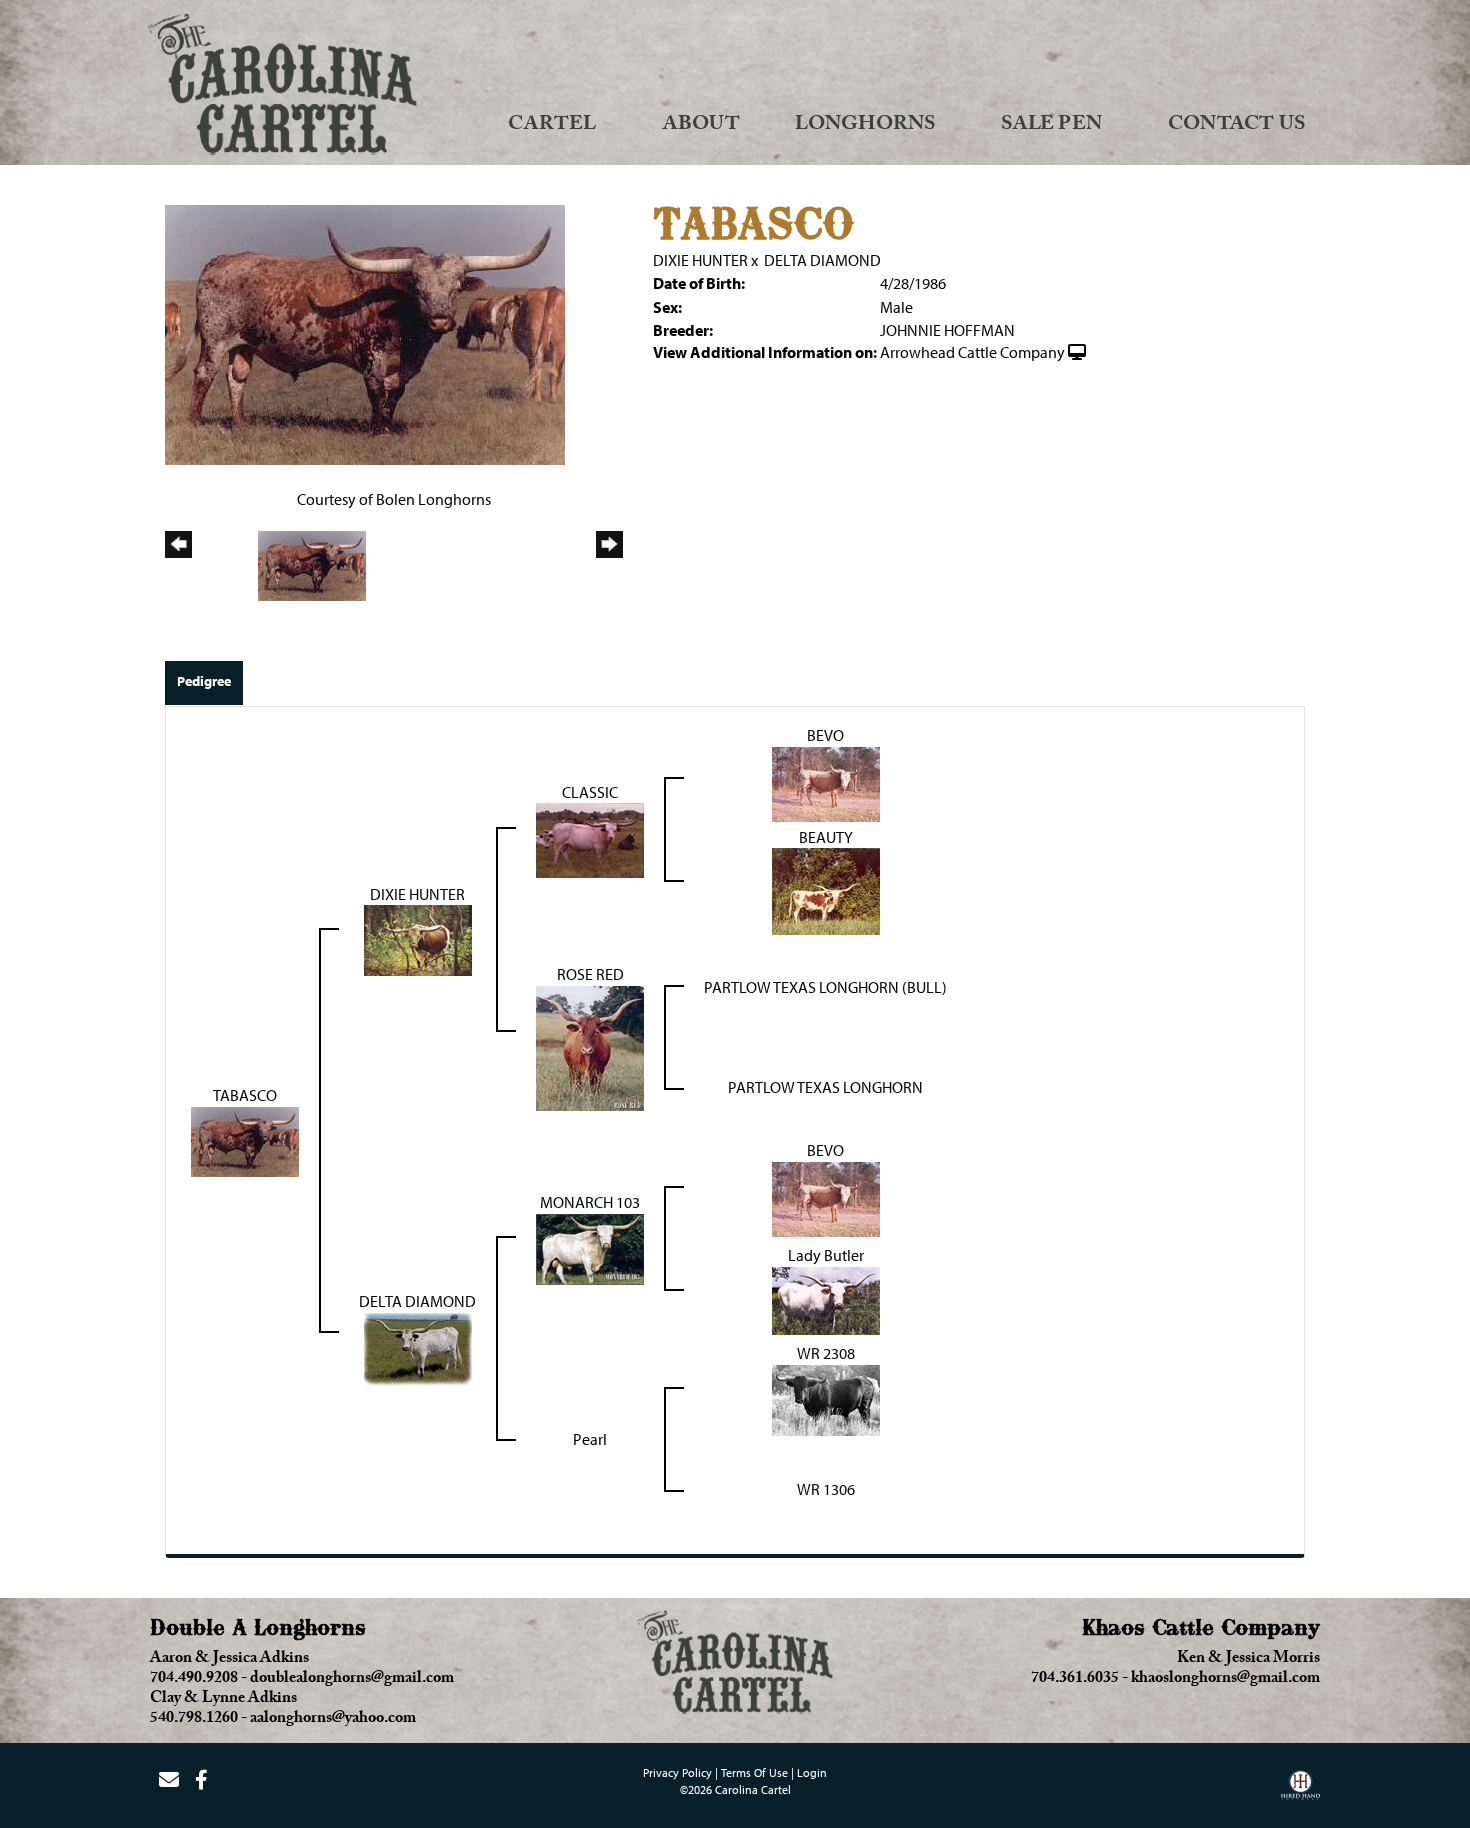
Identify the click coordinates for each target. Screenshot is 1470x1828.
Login (812, 1772)
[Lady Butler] (826, 1299)
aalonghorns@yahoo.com (333, 1720)
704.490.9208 (194, 1680)
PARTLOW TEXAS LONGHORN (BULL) (825, 987)
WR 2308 (826, 1353)
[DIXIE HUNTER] (418, 939)
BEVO (825, 735)
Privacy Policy (677, 1772)
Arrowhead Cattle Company (972, 352)
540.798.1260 (194, 1720)
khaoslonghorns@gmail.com (1225, 1680)
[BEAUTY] (826, 890)
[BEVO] (826, 782)
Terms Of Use (754, 1772)
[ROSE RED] (590, 1047)
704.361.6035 (1075, 1680)
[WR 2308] (826, 1399)
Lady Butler (826, 1255)
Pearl (590, 1439)
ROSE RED (590, 974)
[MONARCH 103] (590, 1248)
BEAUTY (826, 837)
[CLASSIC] (590, 839)
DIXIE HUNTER (700, 260)
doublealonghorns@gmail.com (352, 1680)
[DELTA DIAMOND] (418, 1348)
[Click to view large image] (365, 333)
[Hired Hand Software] (1300, 1792)
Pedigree (204, 681)
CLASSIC (590, 792)
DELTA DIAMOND (822, 260)
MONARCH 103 (590, 1202)
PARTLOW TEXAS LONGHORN (825, 1087)
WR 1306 (826, 1489)
